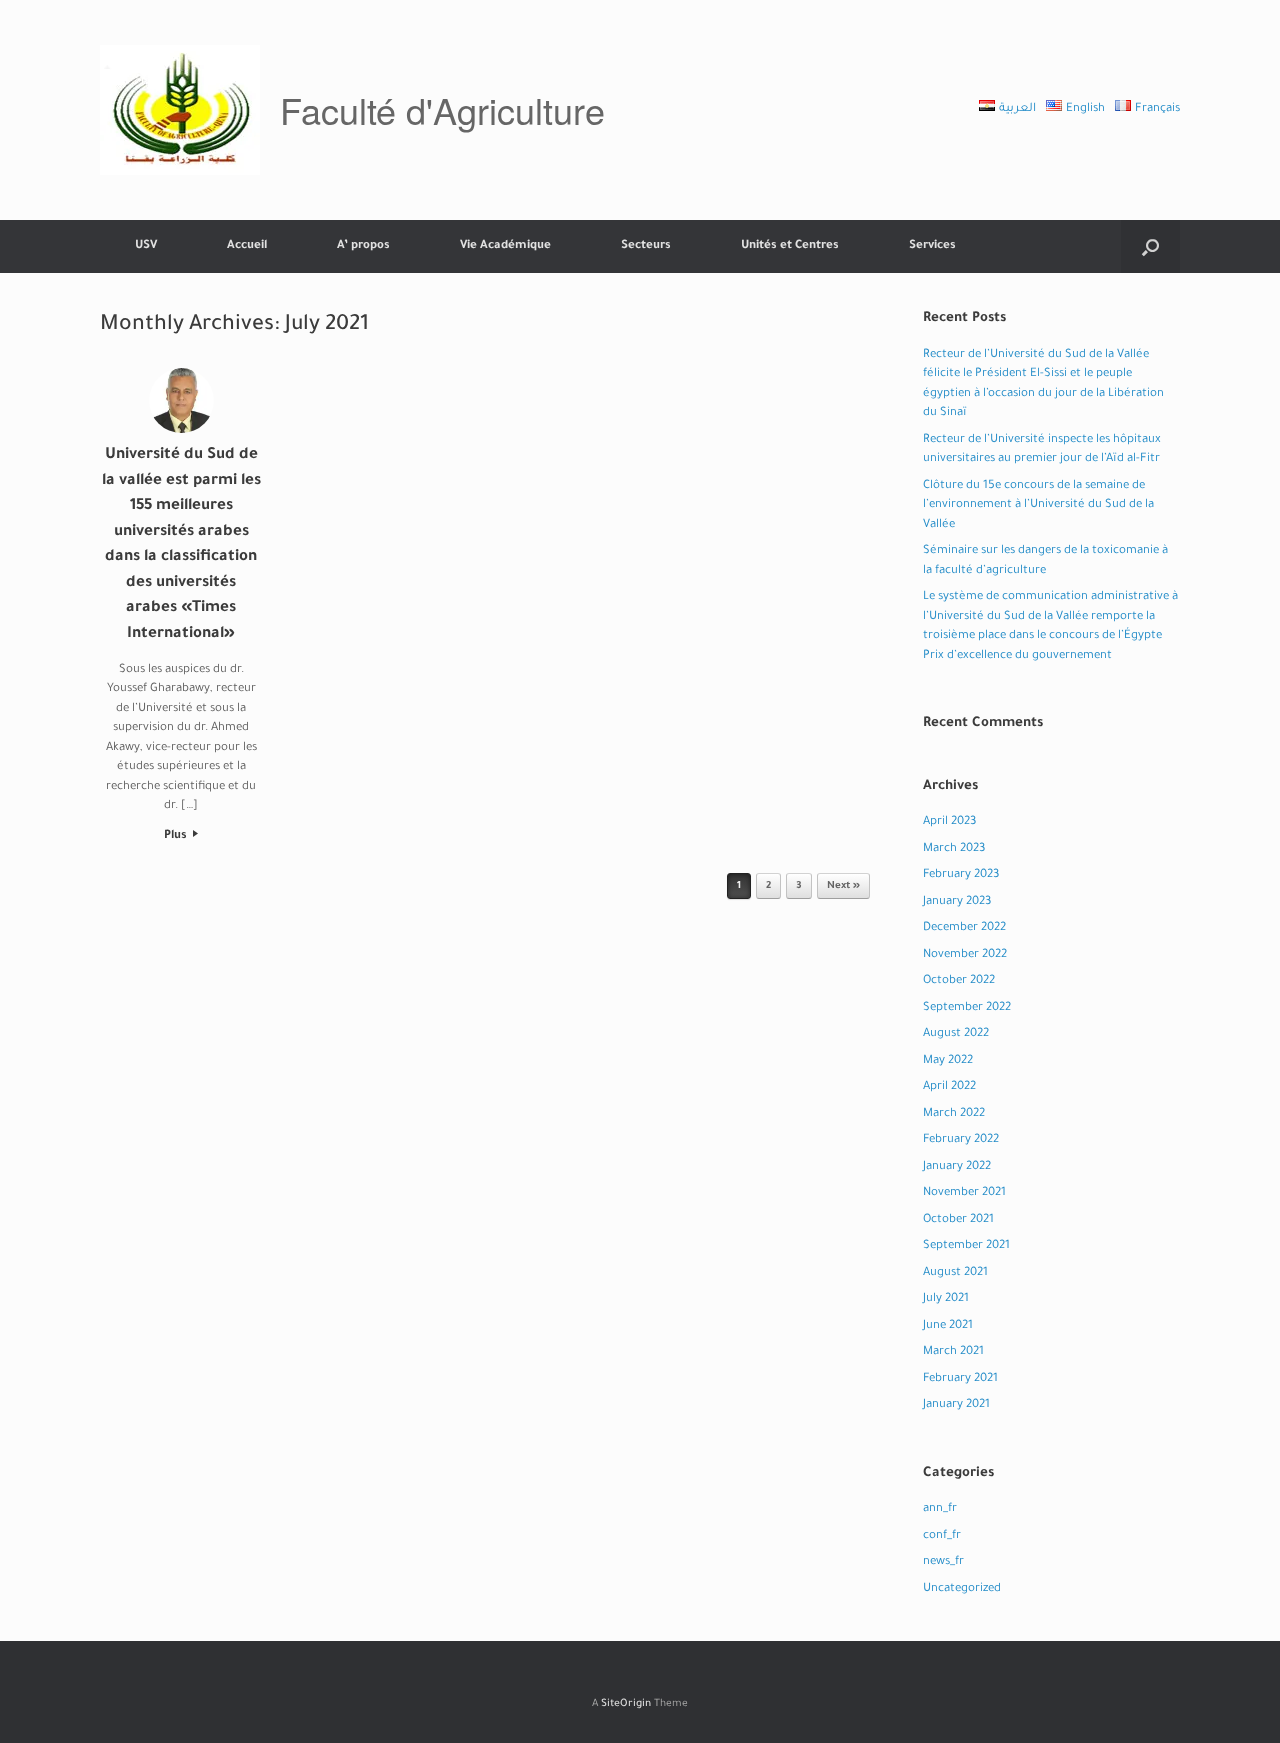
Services (932, 246)
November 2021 (964, 1193)
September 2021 (966, 1246)
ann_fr (940, 1509)
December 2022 (964, 928)
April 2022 (949, 1087)
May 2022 (948, 1061)
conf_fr (942, 1536)
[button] (1150, 246)
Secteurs (646, 246)
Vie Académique (505, 246)
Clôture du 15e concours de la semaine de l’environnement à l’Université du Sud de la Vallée (1038, 506)
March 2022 (954, 1114)
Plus (177, 836)
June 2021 (948, 1326)
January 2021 (956, 1405)
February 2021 (960, 1379)
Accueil (247, 246)
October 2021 (958, 1220)
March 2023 (954, 849)
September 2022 (967, 1008)
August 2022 (956, 1034)
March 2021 (953, 1352)
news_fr (943, 1562)
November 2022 (965, 955)
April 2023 (949, 822)
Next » (843, 886)
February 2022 (961, 1140)
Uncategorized (962, 1589)
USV (146, 246)
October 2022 (959, 981)
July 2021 (946, 1299)
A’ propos (363, 246)
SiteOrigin (626, 1704)
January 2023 (957, 902)
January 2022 (957, 1167)
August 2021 (955, 1273)
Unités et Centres (790, 246)
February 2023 (961, 875)
